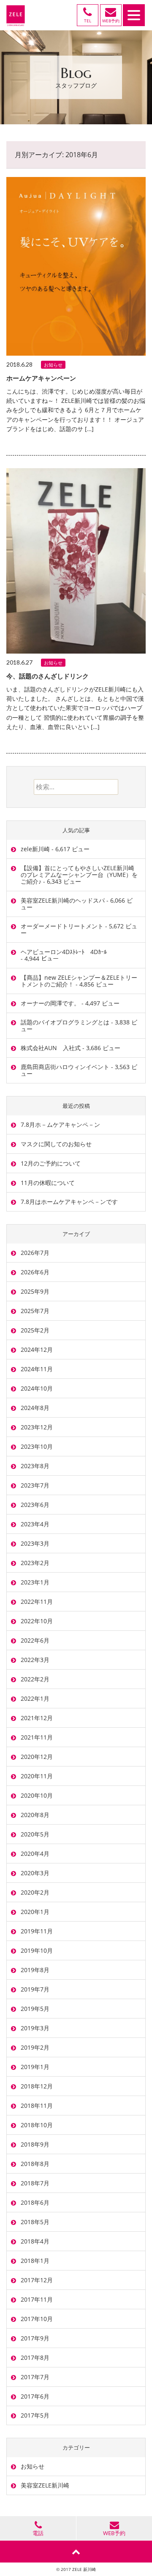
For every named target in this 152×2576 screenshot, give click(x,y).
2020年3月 (35, 1873)
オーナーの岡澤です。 (50, 1003)
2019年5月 (35, 2009)
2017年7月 (35, 2377)
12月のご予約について (51, 1163)
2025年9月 (35, 1291)
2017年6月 (35, 2396)
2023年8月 (35, 1466)
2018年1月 (35, 2261)
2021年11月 (37, 1737)
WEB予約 (114, 2533)
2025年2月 (35, 1330)
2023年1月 (35, 1582)
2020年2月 (35, 1892)
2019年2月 (35, 2047)
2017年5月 (35, 2415)
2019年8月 (35, 1970)
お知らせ (53, 365)
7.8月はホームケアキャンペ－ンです (69, 1202)
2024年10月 (37, 1388)
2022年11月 (37, 1602)
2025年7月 (35, 1311)
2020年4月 (35, 1854)
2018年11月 (37, 2106)
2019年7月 (35, 1989)
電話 (38, 2533)
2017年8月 (35, 2358)
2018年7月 (35, 2183)
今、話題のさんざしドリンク (47, 676)
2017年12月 (37, 2280)
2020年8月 (35, 1815)
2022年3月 (35, 1660)
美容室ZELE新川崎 (45, 2485)
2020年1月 (35, 1912)
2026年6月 (35, 1272)
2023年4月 (35, 1524)
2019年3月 (35, 2028)
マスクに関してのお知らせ (56, 1144)
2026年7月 (35, 1253)
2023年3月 (35, 1543)
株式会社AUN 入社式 (51, 1048)
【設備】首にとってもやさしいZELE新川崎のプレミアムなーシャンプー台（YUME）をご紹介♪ (79, 875)
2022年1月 (35, 1698)
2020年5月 (35, 1834)
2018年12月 (37, 2086)
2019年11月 (37, 1931)
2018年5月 (35, 2222)
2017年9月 (35, 2338)
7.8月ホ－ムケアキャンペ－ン (60, 1124)
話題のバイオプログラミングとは (65, 1022)
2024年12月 (37, 1350)
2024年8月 (35, 1408)
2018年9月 (35, 2144)
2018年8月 (35, 2164)
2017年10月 (37, 2319)
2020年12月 (37, 1757)
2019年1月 (35, 2067)
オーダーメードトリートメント (62, 926)
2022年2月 (35, 1679)
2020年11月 (37, 1776)
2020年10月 (37, 1795)
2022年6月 (35, 1640)
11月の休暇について (48, 1183)
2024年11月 (37, 1369)
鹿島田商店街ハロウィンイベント (65, 1067)
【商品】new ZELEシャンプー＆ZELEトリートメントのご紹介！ (79, 981)
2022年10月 (37, 1621)
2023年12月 (37, 1427)
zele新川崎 (35, 849)
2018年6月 (35, 2202)
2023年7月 (35, 1485)
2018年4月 (35, 2241)
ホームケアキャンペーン (41, 378)
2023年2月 (35, 1563)
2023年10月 (37, 1446)
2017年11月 (37, 2299)
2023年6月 (35, 1505)
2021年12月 (37, 1718)
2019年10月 (37, 1950)
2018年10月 (37, 2125)
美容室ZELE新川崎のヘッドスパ (63, 900)
